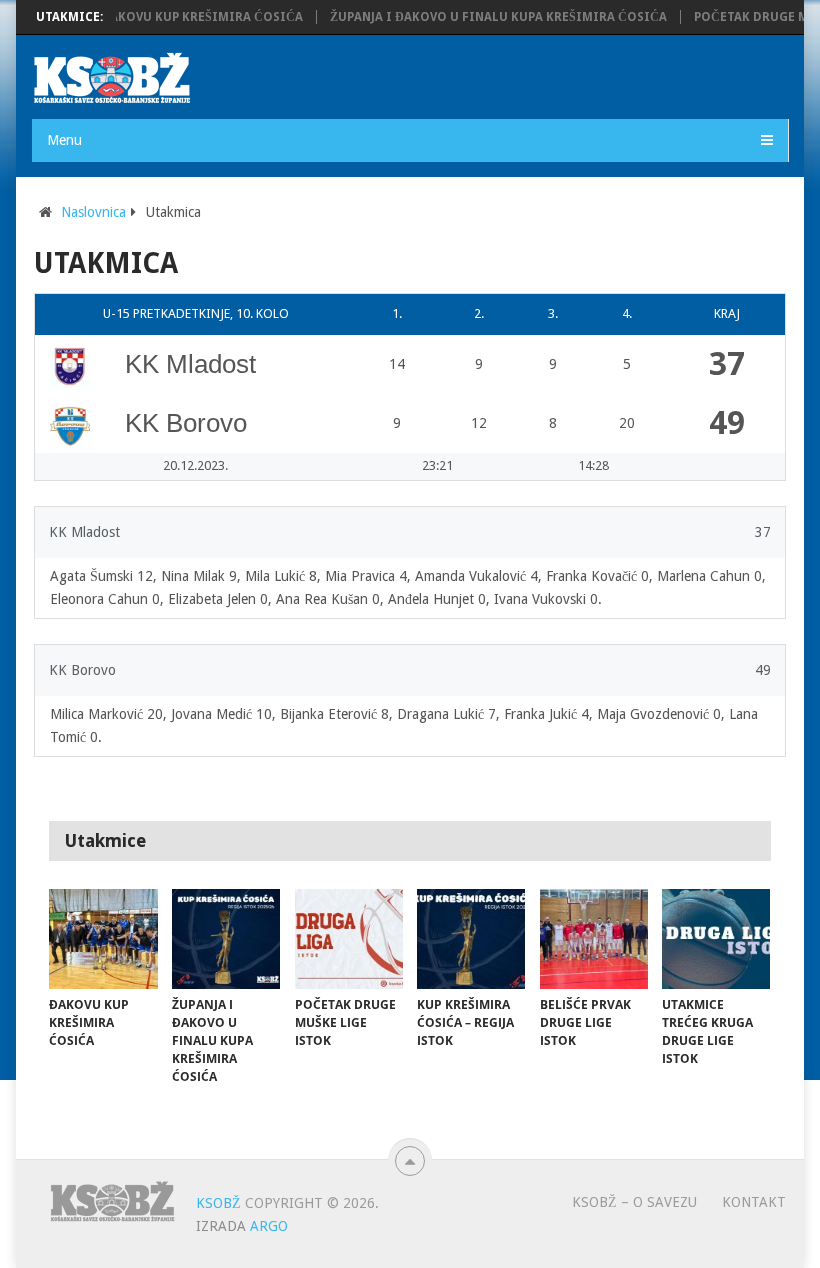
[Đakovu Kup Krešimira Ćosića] (103, 939)
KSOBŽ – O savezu (634, 1202)
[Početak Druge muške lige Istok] (349, 939)
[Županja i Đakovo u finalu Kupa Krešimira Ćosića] (226, 939)
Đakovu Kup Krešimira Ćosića (189, 17)
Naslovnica (93, 212)
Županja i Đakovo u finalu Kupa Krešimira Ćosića (485, 17)
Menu (64, 140)
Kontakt (754, 1202)
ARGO (269, 1226)
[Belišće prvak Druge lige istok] (594, 939)
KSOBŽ (218, 1203)
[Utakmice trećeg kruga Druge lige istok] (716, 939)
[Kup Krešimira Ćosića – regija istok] (471, 939)
